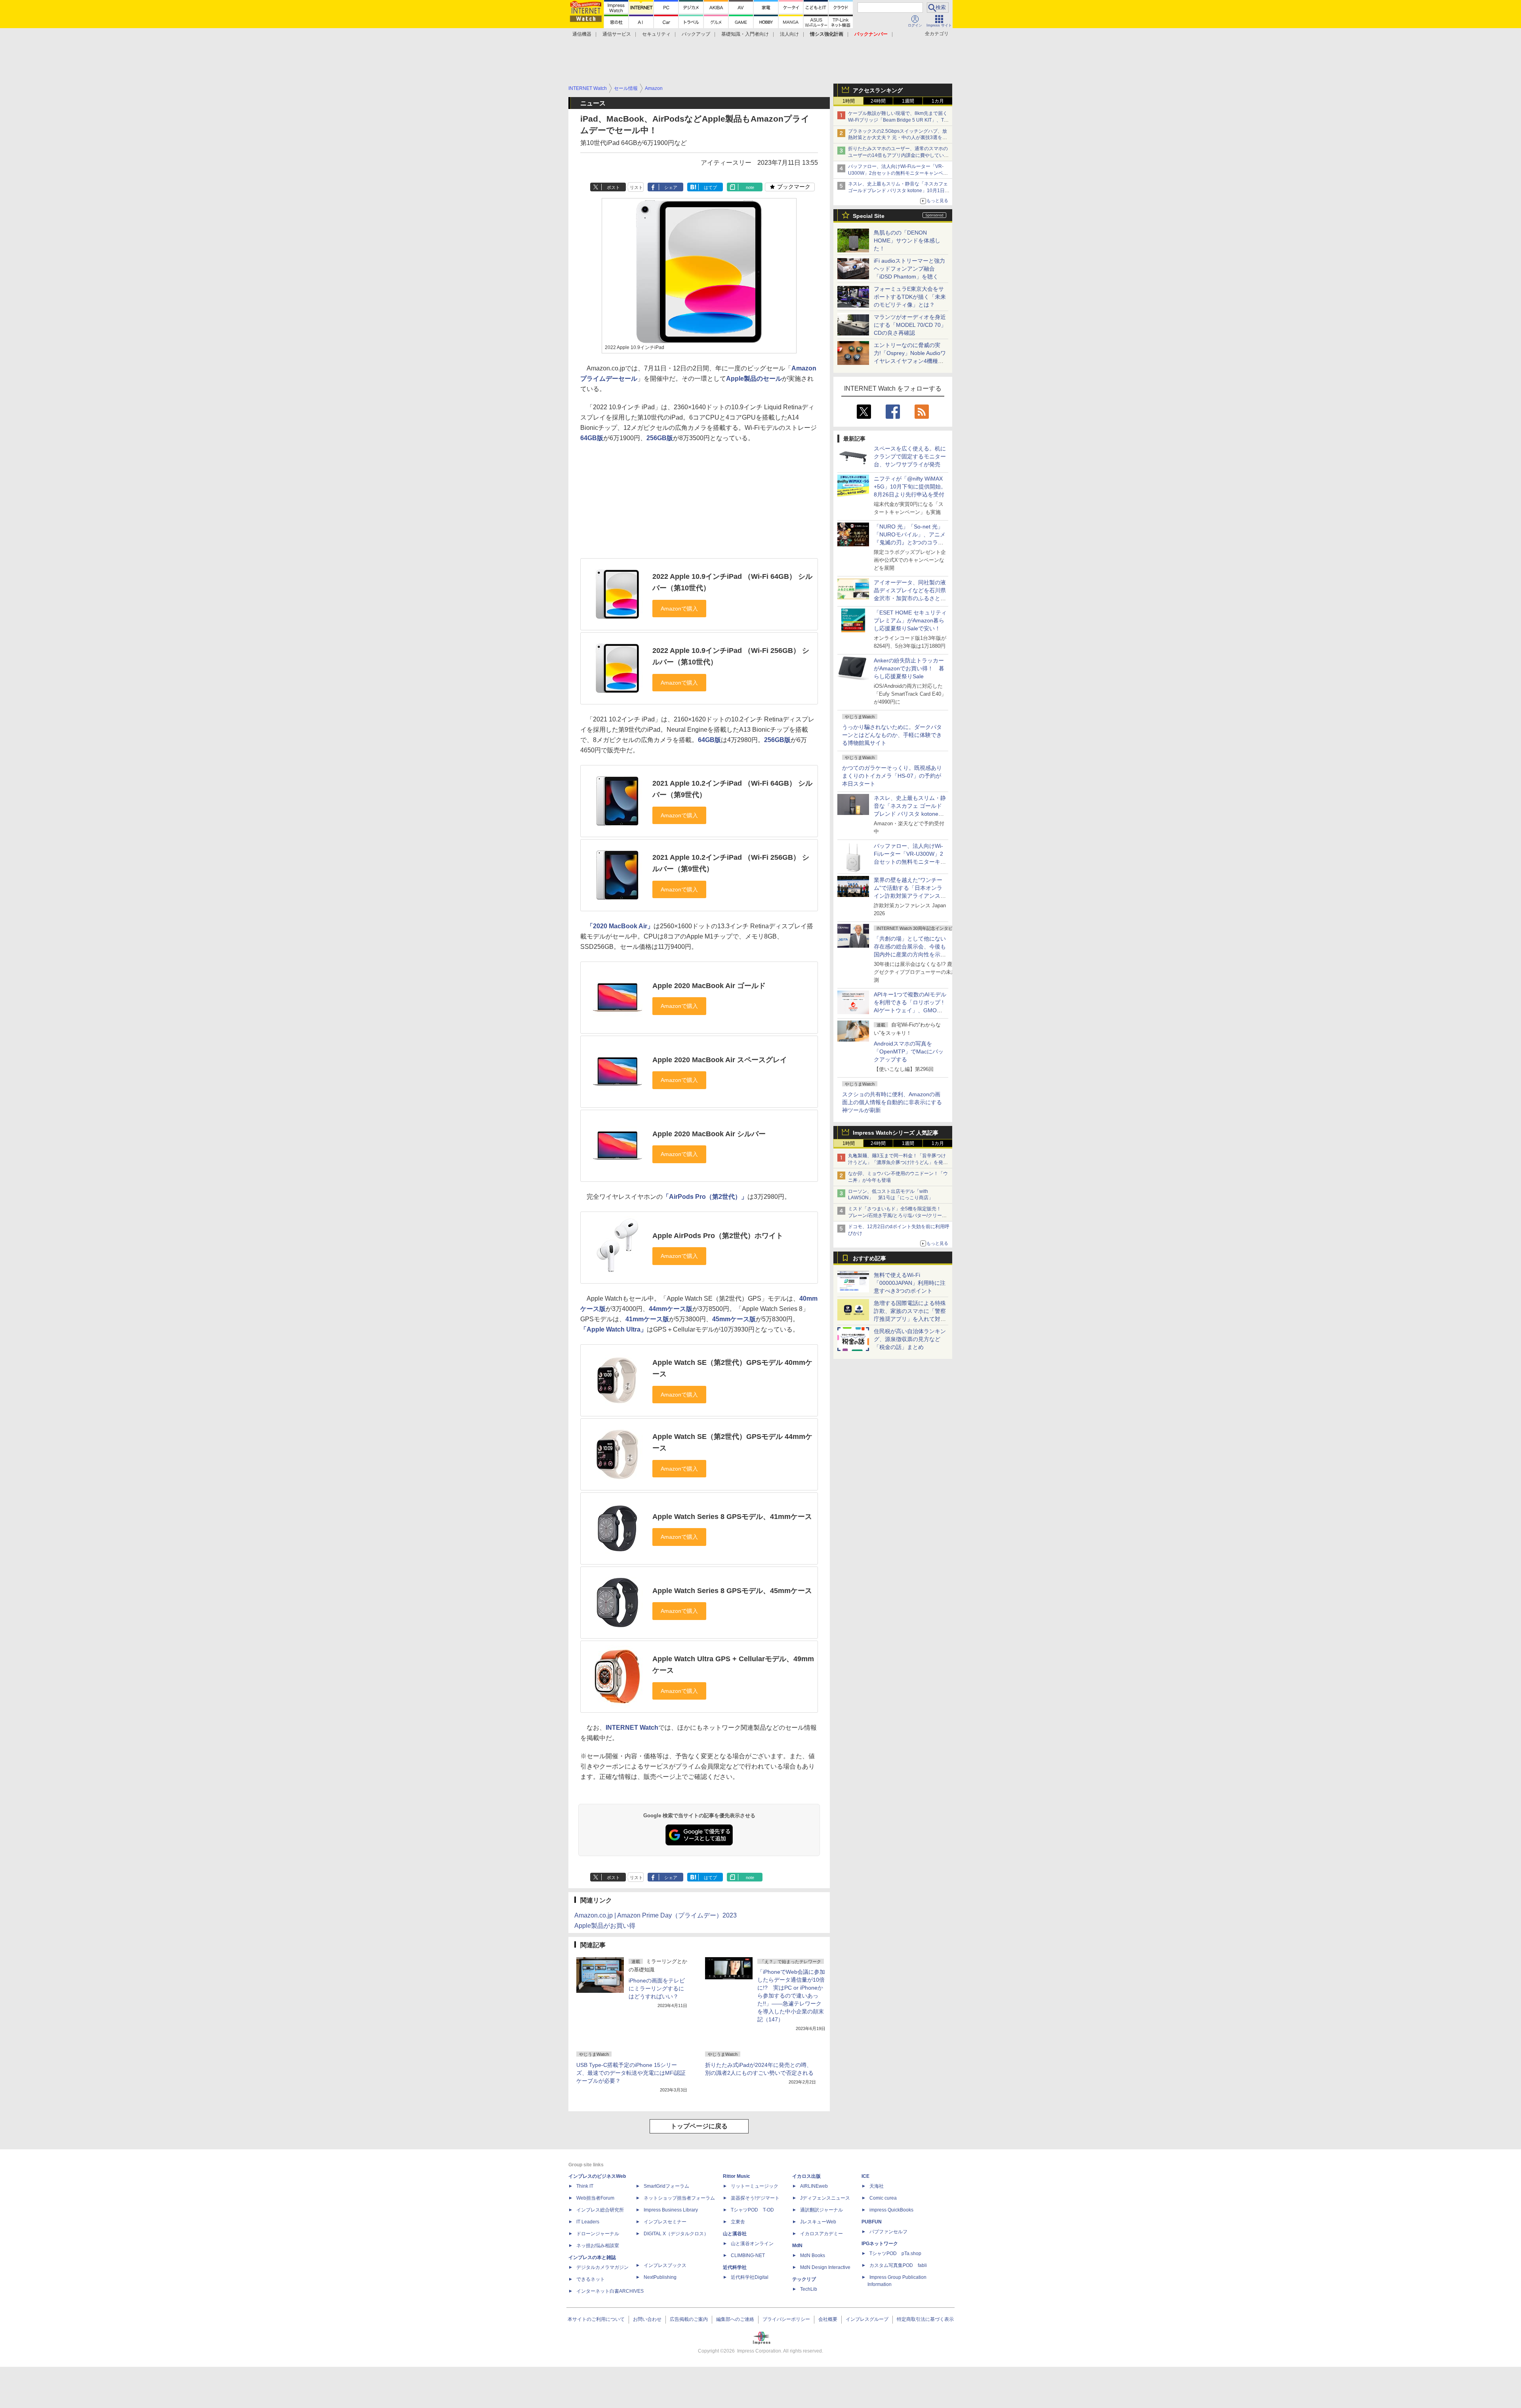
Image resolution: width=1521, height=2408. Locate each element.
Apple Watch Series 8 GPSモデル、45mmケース (732, 1591)
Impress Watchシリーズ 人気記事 (896, 1133)
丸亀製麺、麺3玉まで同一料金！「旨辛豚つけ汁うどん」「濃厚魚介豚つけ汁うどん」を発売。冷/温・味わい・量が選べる (897, 1162)
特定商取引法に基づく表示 (925, 2319)
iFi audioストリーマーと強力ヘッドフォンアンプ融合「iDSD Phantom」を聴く (909, 269)
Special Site (869, 216)
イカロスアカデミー (821, 2234)
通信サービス (617, 34)
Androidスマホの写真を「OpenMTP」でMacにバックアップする (909, 1051)
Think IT (585, 2186)
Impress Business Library (671, 2210)
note (750, 187)
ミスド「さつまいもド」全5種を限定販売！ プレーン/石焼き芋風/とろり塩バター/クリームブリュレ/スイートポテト (897, 1215)
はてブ (710, 187)
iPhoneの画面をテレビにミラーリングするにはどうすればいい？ (657, 1988)
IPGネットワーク (880, 2244)
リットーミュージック (755, 2186)
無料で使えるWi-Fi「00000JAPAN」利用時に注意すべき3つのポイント (910, 1283)
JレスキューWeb (818, 2222)
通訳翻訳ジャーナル (821, 2210)
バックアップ (696, 34)
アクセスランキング (878, 90)
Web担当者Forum (595, 2198)
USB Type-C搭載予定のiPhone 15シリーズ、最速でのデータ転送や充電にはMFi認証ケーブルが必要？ (631, 2073)
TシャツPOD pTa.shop (895, 2253)
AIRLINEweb (814, 2186)
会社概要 (828, 2319)
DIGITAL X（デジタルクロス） (676, 2234)
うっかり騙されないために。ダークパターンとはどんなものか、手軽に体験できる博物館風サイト (892, 735)
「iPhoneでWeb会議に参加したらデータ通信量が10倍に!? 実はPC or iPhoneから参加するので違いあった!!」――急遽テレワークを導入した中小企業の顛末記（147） (791, 1996)
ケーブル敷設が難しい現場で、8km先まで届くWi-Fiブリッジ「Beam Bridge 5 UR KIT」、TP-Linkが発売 (898, 120)
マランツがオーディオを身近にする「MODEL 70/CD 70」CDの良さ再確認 (910, 325)
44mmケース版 (671, 1309)
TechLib (809, 2289)
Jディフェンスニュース (825, 2198)
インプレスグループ (867, 2319)
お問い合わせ (647, 2319)
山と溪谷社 (735, 2234)
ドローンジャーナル (598, 2234)
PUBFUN (872, 2222)
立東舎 (738, 2222)
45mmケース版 (734, 1319)
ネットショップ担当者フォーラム (679, 2198)
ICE (865, 2176)
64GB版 (592, 438)
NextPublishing (660, 2277)
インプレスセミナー (665, 2222)
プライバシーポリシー (786, 2319)
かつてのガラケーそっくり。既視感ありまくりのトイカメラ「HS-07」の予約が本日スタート (892, 776)
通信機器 (582, 34)
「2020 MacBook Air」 (620, 926)
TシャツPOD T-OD (752, 2210)
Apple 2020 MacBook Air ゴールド (709, 986)
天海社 (877, 2186)
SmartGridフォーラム (666, 2186)
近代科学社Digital (750, 2277)
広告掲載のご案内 (689, 2319)
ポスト (613, 187)
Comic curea (883, 2198)
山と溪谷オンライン (752, 2244)
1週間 (908, 101)
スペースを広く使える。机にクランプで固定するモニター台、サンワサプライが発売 (910, 456)
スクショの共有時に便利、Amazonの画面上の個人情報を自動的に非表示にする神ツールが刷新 (892, 1102)
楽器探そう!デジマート (755, 2198)
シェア (671, 187)
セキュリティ (656, 34)
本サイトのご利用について (596, 2319)
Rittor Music (737, 2176)
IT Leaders (588, 2222)
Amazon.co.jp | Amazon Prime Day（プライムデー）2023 (656, 1915)
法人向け (789, 34)
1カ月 (938, 101)
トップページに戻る (699, 2126)
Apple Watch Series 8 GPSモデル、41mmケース (732, 1517)
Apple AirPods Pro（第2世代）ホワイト (718, 1236)
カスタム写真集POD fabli (898, 2265)
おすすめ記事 (869, 1258)
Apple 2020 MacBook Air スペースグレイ (720, 1060)
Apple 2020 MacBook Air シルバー (709, 1134)
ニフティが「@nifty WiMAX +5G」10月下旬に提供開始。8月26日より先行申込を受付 (910, 487)
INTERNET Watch (632, 1728)
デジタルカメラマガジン (602, 2267)
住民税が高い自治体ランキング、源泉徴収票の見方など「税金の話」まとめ (910, 1339)
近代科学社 (735, 2267)
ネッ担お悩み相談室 (598, 2246)
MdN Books (813, 2255)
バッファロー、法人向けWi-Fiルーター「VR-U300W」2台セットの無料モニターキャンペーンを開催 (898, 173)
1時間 (849, 101)
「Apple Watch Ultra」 (614, 1329)
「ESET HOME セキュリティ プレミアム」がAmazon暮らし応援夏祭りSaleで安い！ (910, 620)
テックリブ (804, 2279)
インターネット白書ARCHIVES (610, 2291)
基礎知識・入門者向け (745, 34)
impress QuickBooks (891, 2210)
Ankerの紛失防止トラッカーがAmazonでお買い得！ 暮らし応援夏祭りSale (909, 668)
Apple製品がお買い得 (605, 1926)
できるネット (591, 2279)
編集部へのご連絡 (735, 2319)
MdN (797, 2246)
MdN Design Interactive (825, 2267)
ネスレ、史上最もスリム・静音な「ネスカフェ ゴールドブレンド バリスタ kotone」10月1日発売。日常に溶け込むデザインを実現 (910, 814)
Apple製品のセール (754, 379)
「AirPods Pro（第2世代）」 (705, 1197)
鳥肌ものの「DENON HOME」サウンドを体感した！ (907, 240)
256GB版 (660, 438)
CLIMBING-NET (748, 2255)
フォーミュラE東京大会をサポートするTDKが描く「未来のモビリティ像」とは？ (910, 297)
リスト (636, 187)
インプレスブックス (665, 2265)
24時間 (878, 101)
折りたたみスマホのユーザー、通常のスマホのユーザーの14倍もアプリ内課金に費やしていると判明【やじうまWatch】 (898, 155)
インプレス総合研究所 (600, 2210)
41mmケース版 (647, 1319)
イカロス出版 (806, 2176)
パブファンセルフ (888, 2232)
